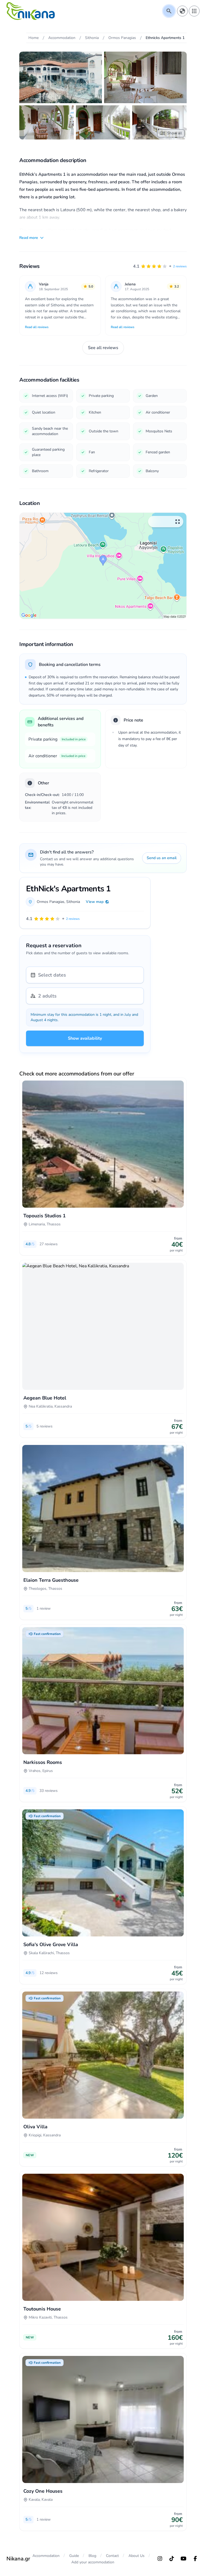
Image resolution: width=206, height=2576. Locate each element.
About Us (137, 2556)
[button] (160, 266)
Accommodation (46, 2556)
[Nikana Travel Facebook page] (195, 2559)
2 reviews (180, 266)
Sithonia (73, 902)
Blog (92, 2556)
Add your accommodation (93, 2562)
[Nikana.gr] (31, 11)
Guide (74, 2556)
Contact (112, 2556)
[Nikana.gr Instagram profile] (160, 2559)
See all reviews (103, 348)
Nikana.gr (18, 2559)
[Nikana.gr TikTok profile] (172, 2559)
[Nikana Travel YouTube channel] (183, 2559)
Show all (175, 133)
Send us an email (162, 858)
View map (95, 902)
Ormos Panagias (51, 902)
